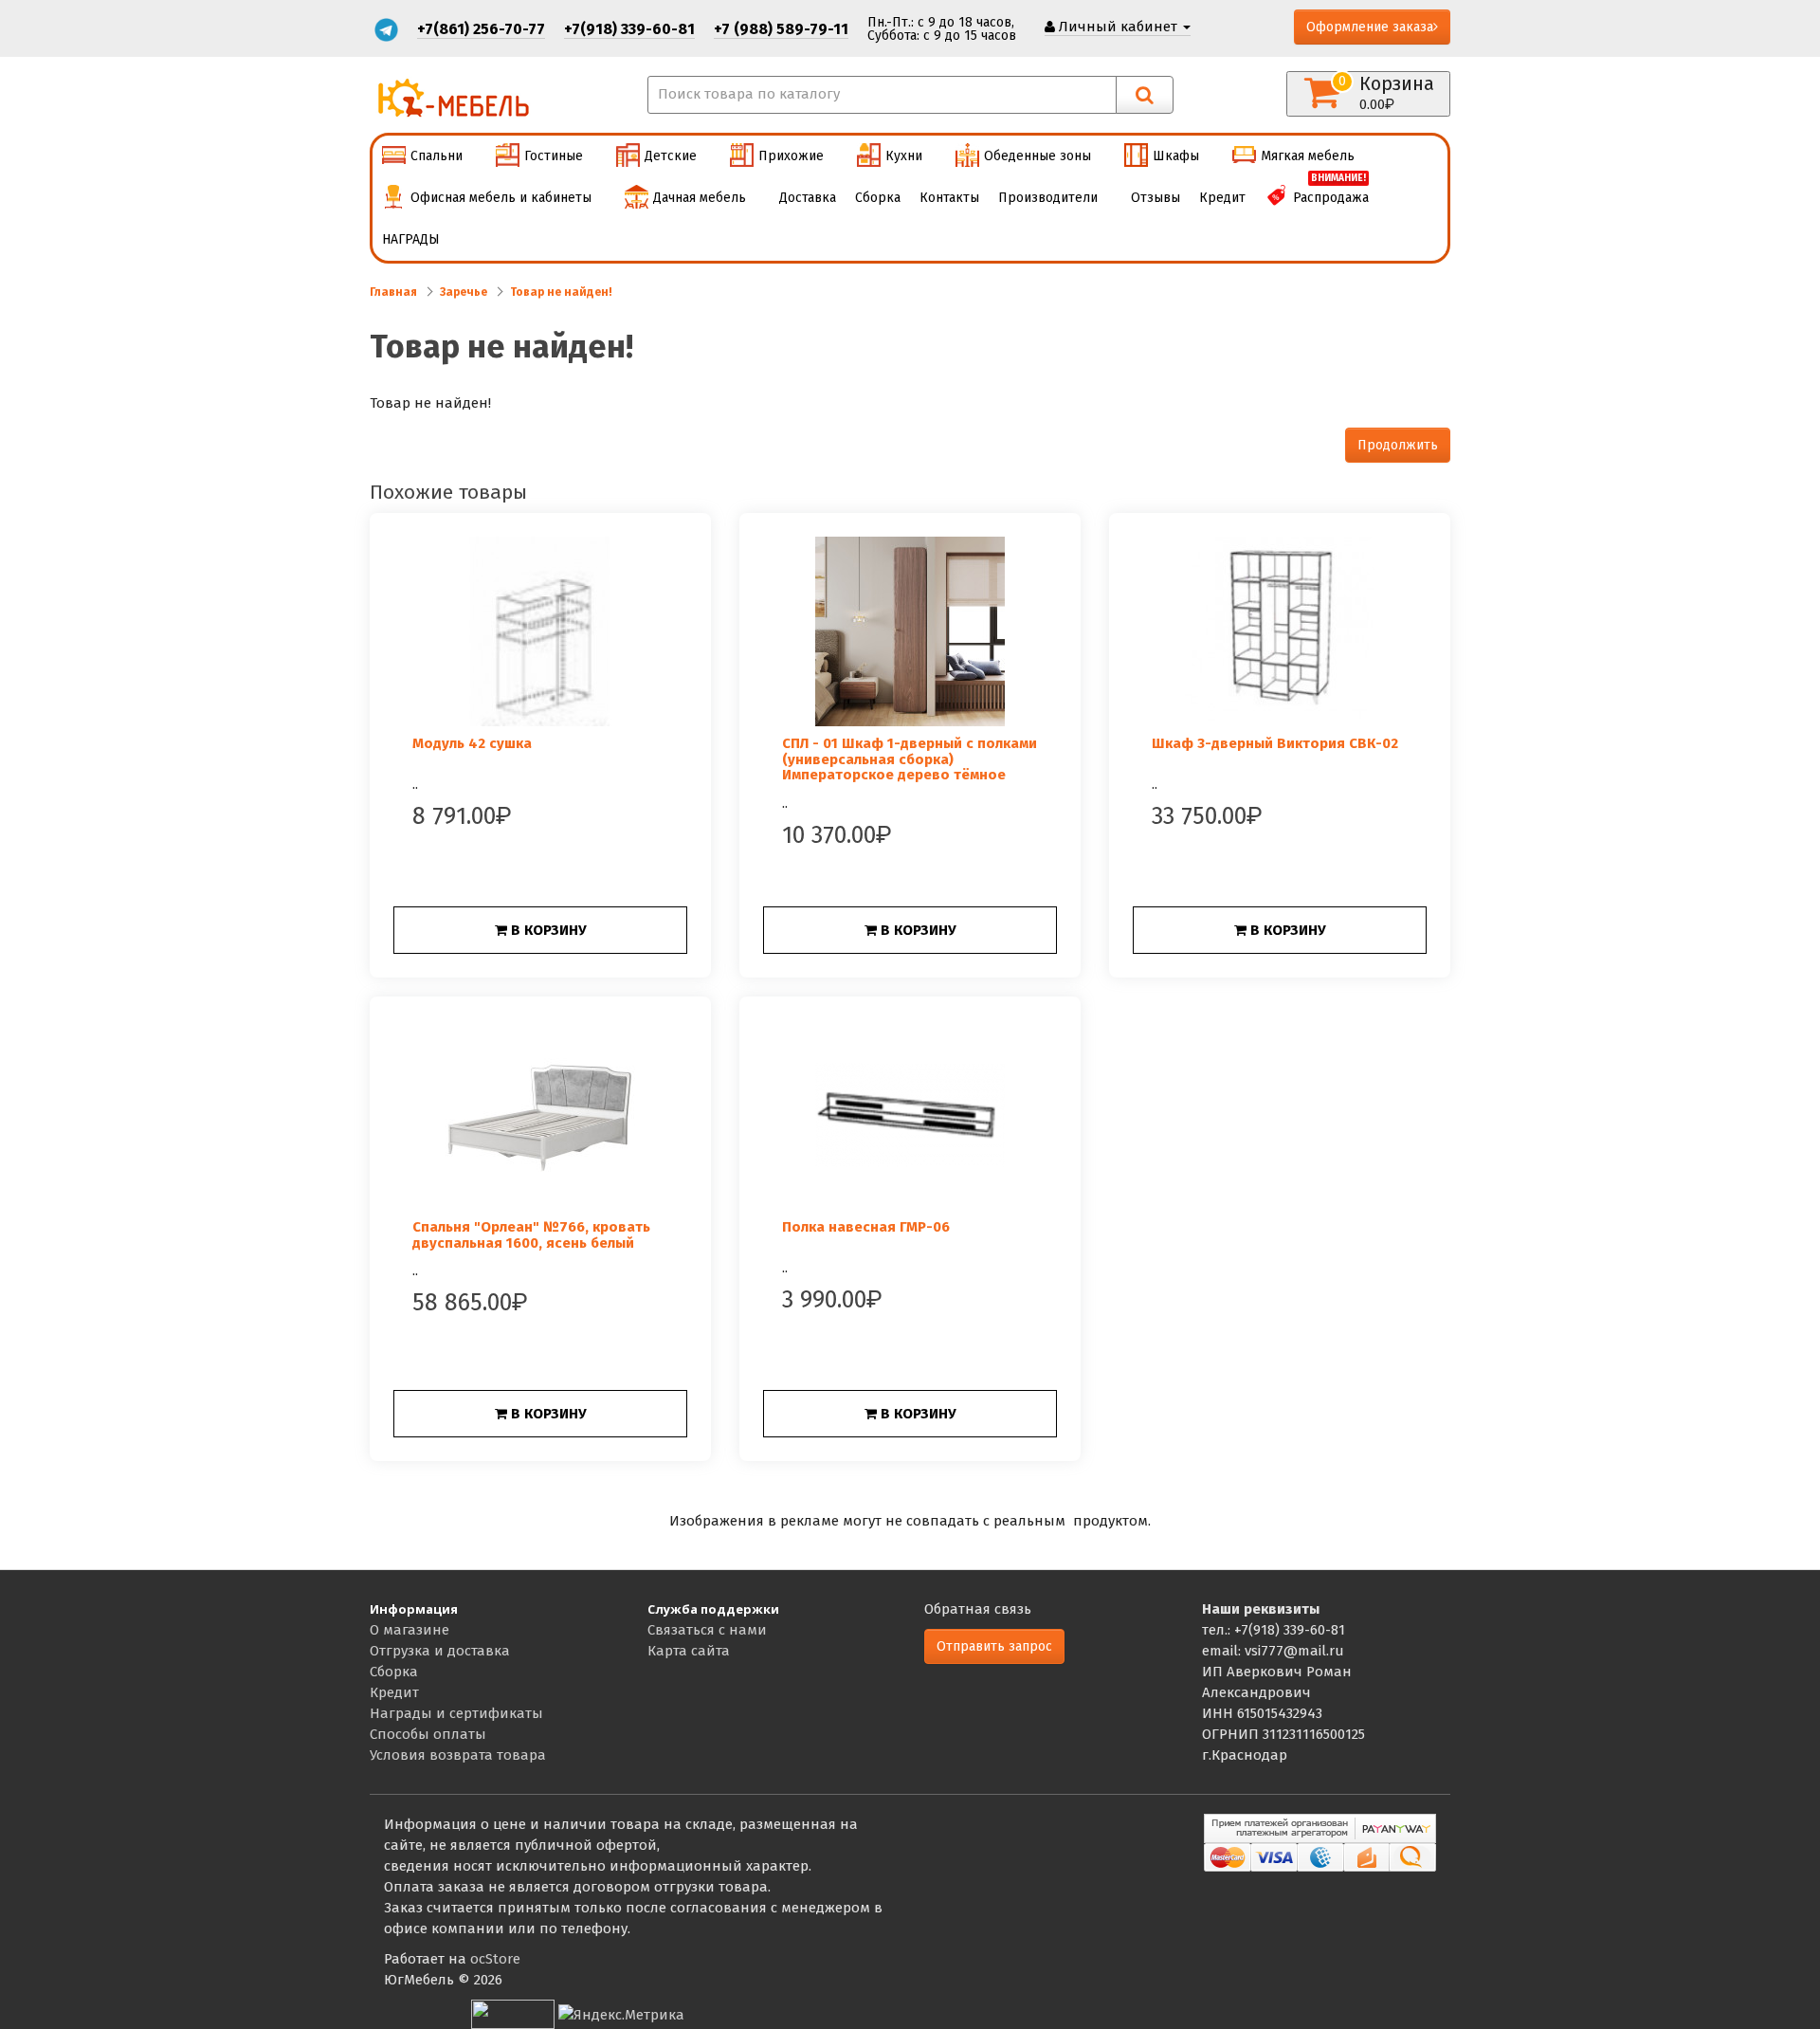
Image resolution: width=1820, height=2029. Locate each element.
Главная (393, 292)
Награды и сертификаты (456, 1713)
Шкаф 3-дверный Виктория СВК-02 (1275, 743)
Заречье (464, 292)
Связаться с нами (707, 1630)
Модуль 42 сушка (472, 743)
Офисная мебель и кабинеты (501, 198)
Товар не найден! (561, 292)
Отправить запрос (994, 1646)
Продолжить (1398, 445)
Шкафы (1176, 156)
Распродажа (1331, 192)
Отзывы (1156, 198)
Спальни (437, 156)
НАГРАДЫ (411, 239)
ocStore (495, 1959)
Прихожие (791, 156)
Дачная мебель (700, 198)
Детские (671, 156)
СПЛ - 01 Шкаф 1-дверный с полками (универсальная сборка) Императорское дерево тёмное (910, 759)
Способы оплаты (428, 1734)
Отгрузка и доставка (440, 1651)
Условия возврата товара (458, 1755)
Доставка (808, 198)
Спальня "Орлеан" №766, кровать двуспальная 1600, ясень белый (531, 1235)
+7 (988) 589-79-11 (781, 29)
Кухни (904, 156)
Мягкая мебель (1308, 156)
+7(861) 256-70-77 (481, 29)
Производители (1048, 198)
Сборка (878, 198)
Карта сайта (689, 1651)
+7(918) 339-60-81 (629, 29)
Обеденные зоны (1037, 156)
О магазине (409, 1630)
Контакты (949, 198)
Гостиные (554, 156)
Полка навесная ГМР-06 (866, 1227)
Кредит (1222, 198)
